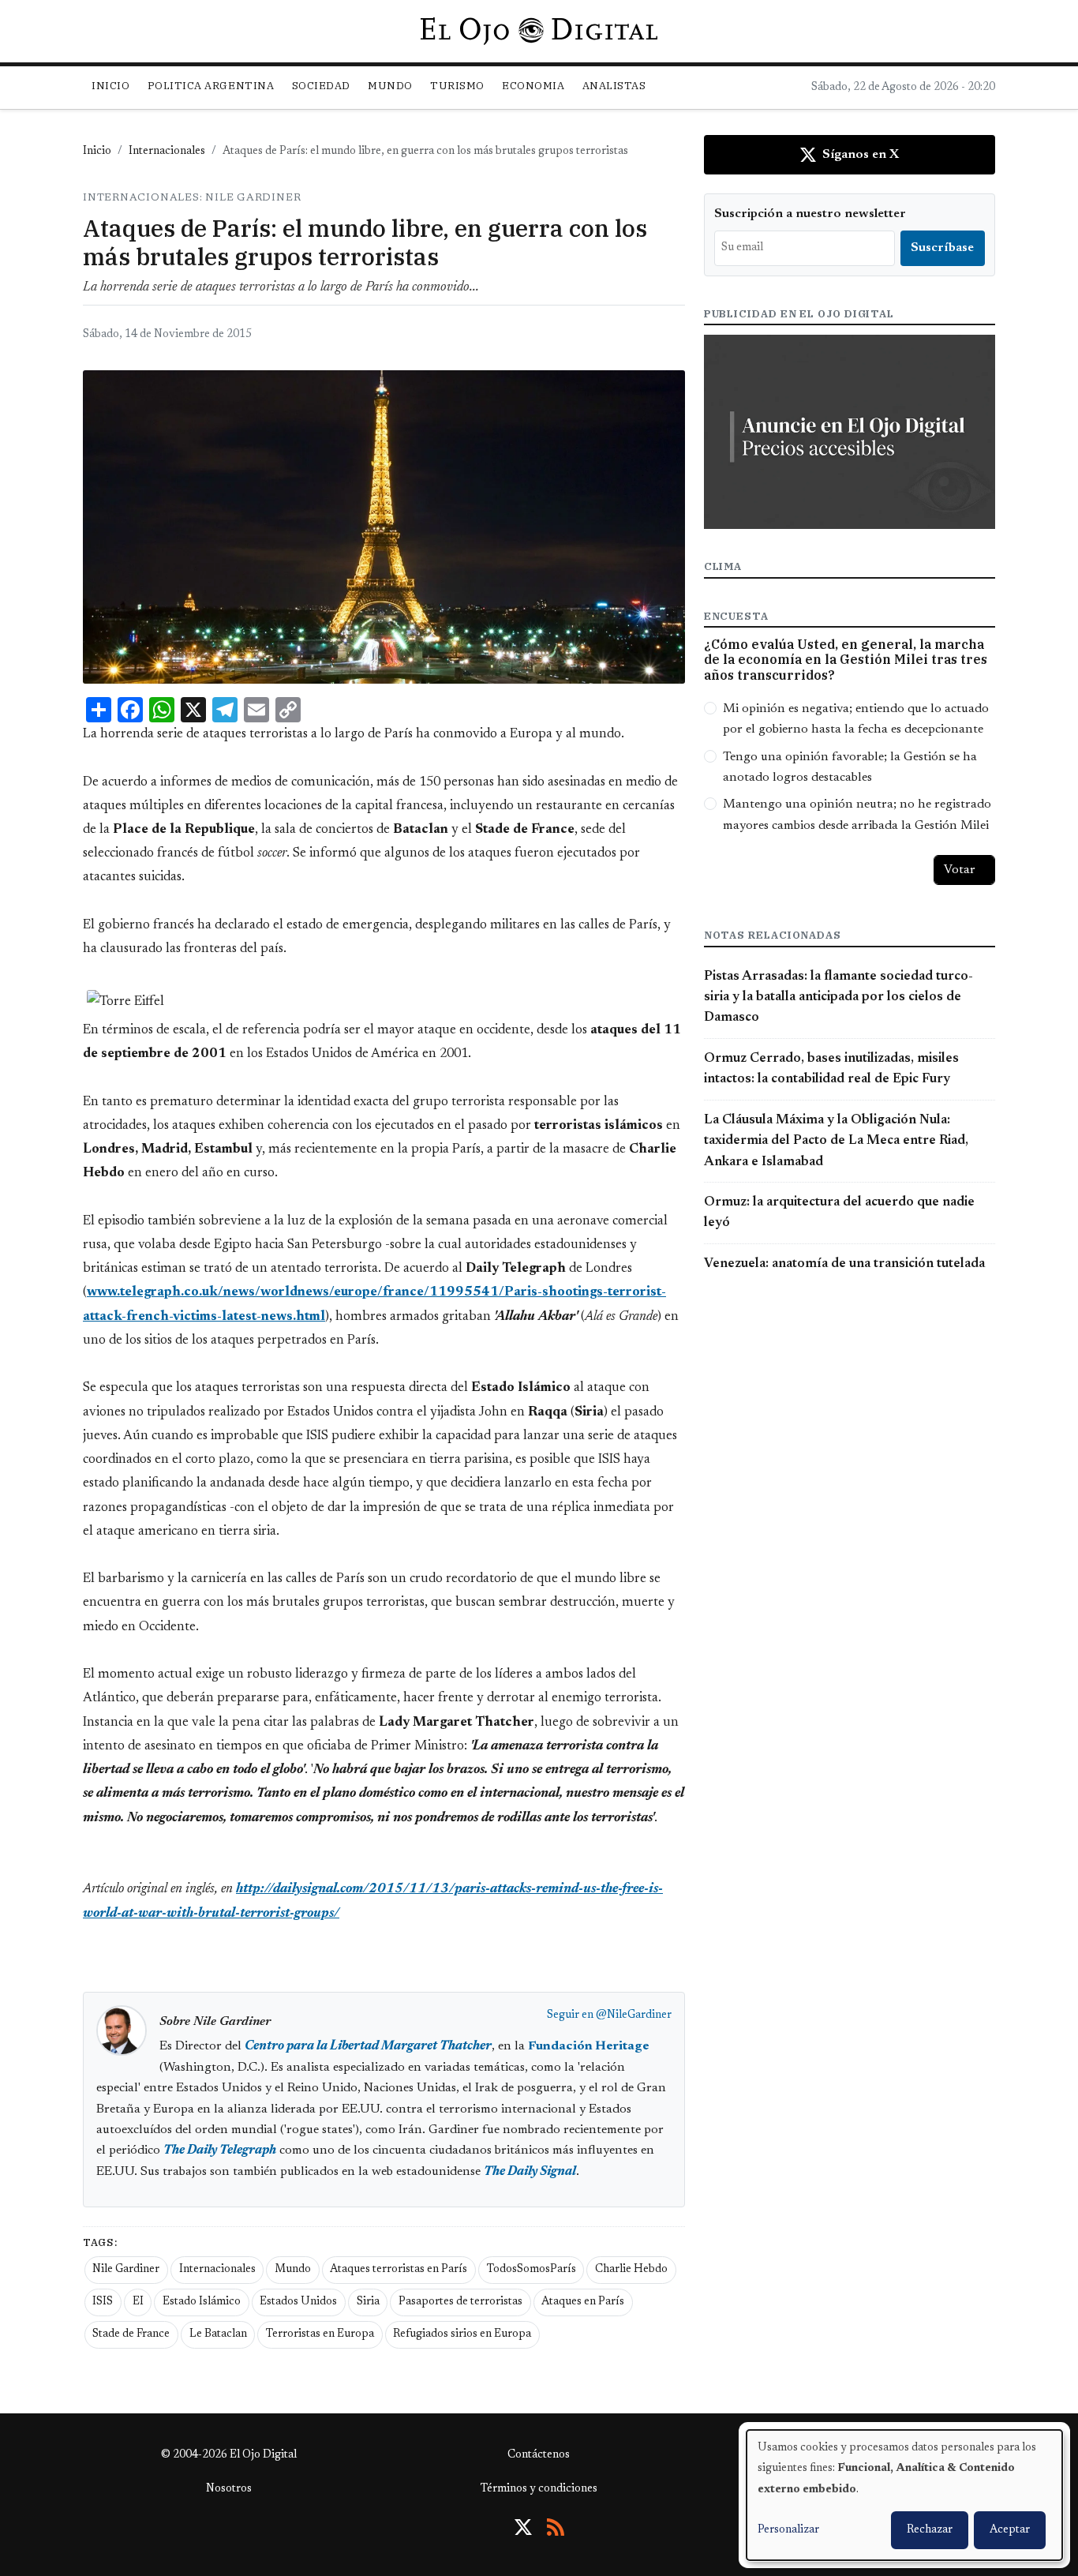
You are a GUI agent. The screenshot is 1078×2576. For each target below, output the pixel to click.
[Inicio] (539, 31)
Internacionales (167, 152)
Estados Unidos (298, 2302)
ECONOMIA (533, 86)
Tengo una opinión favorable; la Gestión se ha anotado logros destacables (850, 767)
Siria (368, 2302)
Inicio (110, 86)
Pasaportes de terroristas (460, 2302)
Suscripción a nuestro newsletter (810, 214)
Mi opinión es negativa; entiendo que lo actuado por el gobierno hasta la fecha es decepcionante (856, 719)
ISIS (103, 2302)
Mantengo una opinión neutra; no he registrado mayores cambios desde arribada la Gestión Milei (857, 815)
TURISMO (457, 86)
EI (138, 2302)
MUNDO (390, 86)
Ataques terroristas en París (399, 2270)
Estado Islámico (202, 2302)
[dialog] (904, 2495)
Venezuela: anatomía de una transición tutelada (844, 1264)
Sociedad (321, 86)
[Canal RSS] (556, 2527)
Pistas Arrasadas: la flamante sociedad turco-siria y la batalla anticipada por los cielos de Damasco (838, 997)
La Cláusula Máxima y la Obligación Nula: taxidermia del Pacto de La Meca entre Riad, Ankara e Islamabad (836, 1141)
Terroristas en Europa (320, 2334)
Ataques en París (583, 2302)
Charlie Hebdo (631, 2270)
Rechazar (930, 2530)
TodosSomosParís (532, 2270)
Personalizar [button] (788, 2530)
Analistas (614, 86)
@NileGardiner (634, 2015)
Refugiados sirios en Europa (462, 2334)
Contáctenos (539, 2455)
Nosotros (229, 2489)
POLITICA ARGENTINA (211, 86)
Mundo (293, 2270)
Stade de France (131, 2334)
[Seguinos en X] (523, 2527)
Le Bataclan (218, 2334)
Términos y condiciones (539, 2489)
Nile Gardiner (126, 2270)
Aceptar (1010, 2530)
